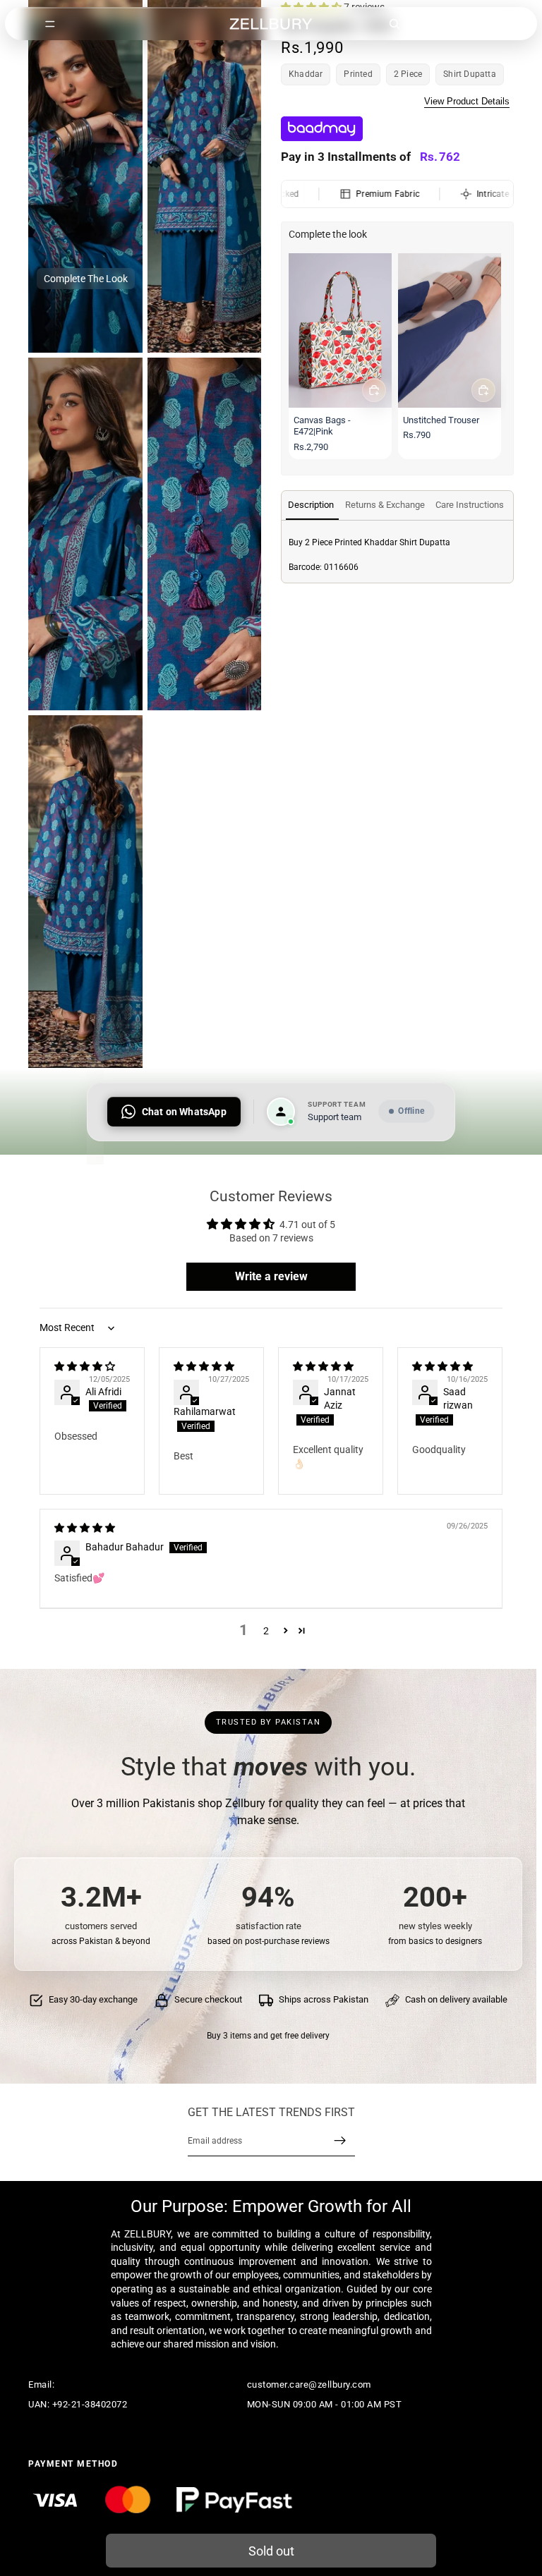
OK (261, 68)
